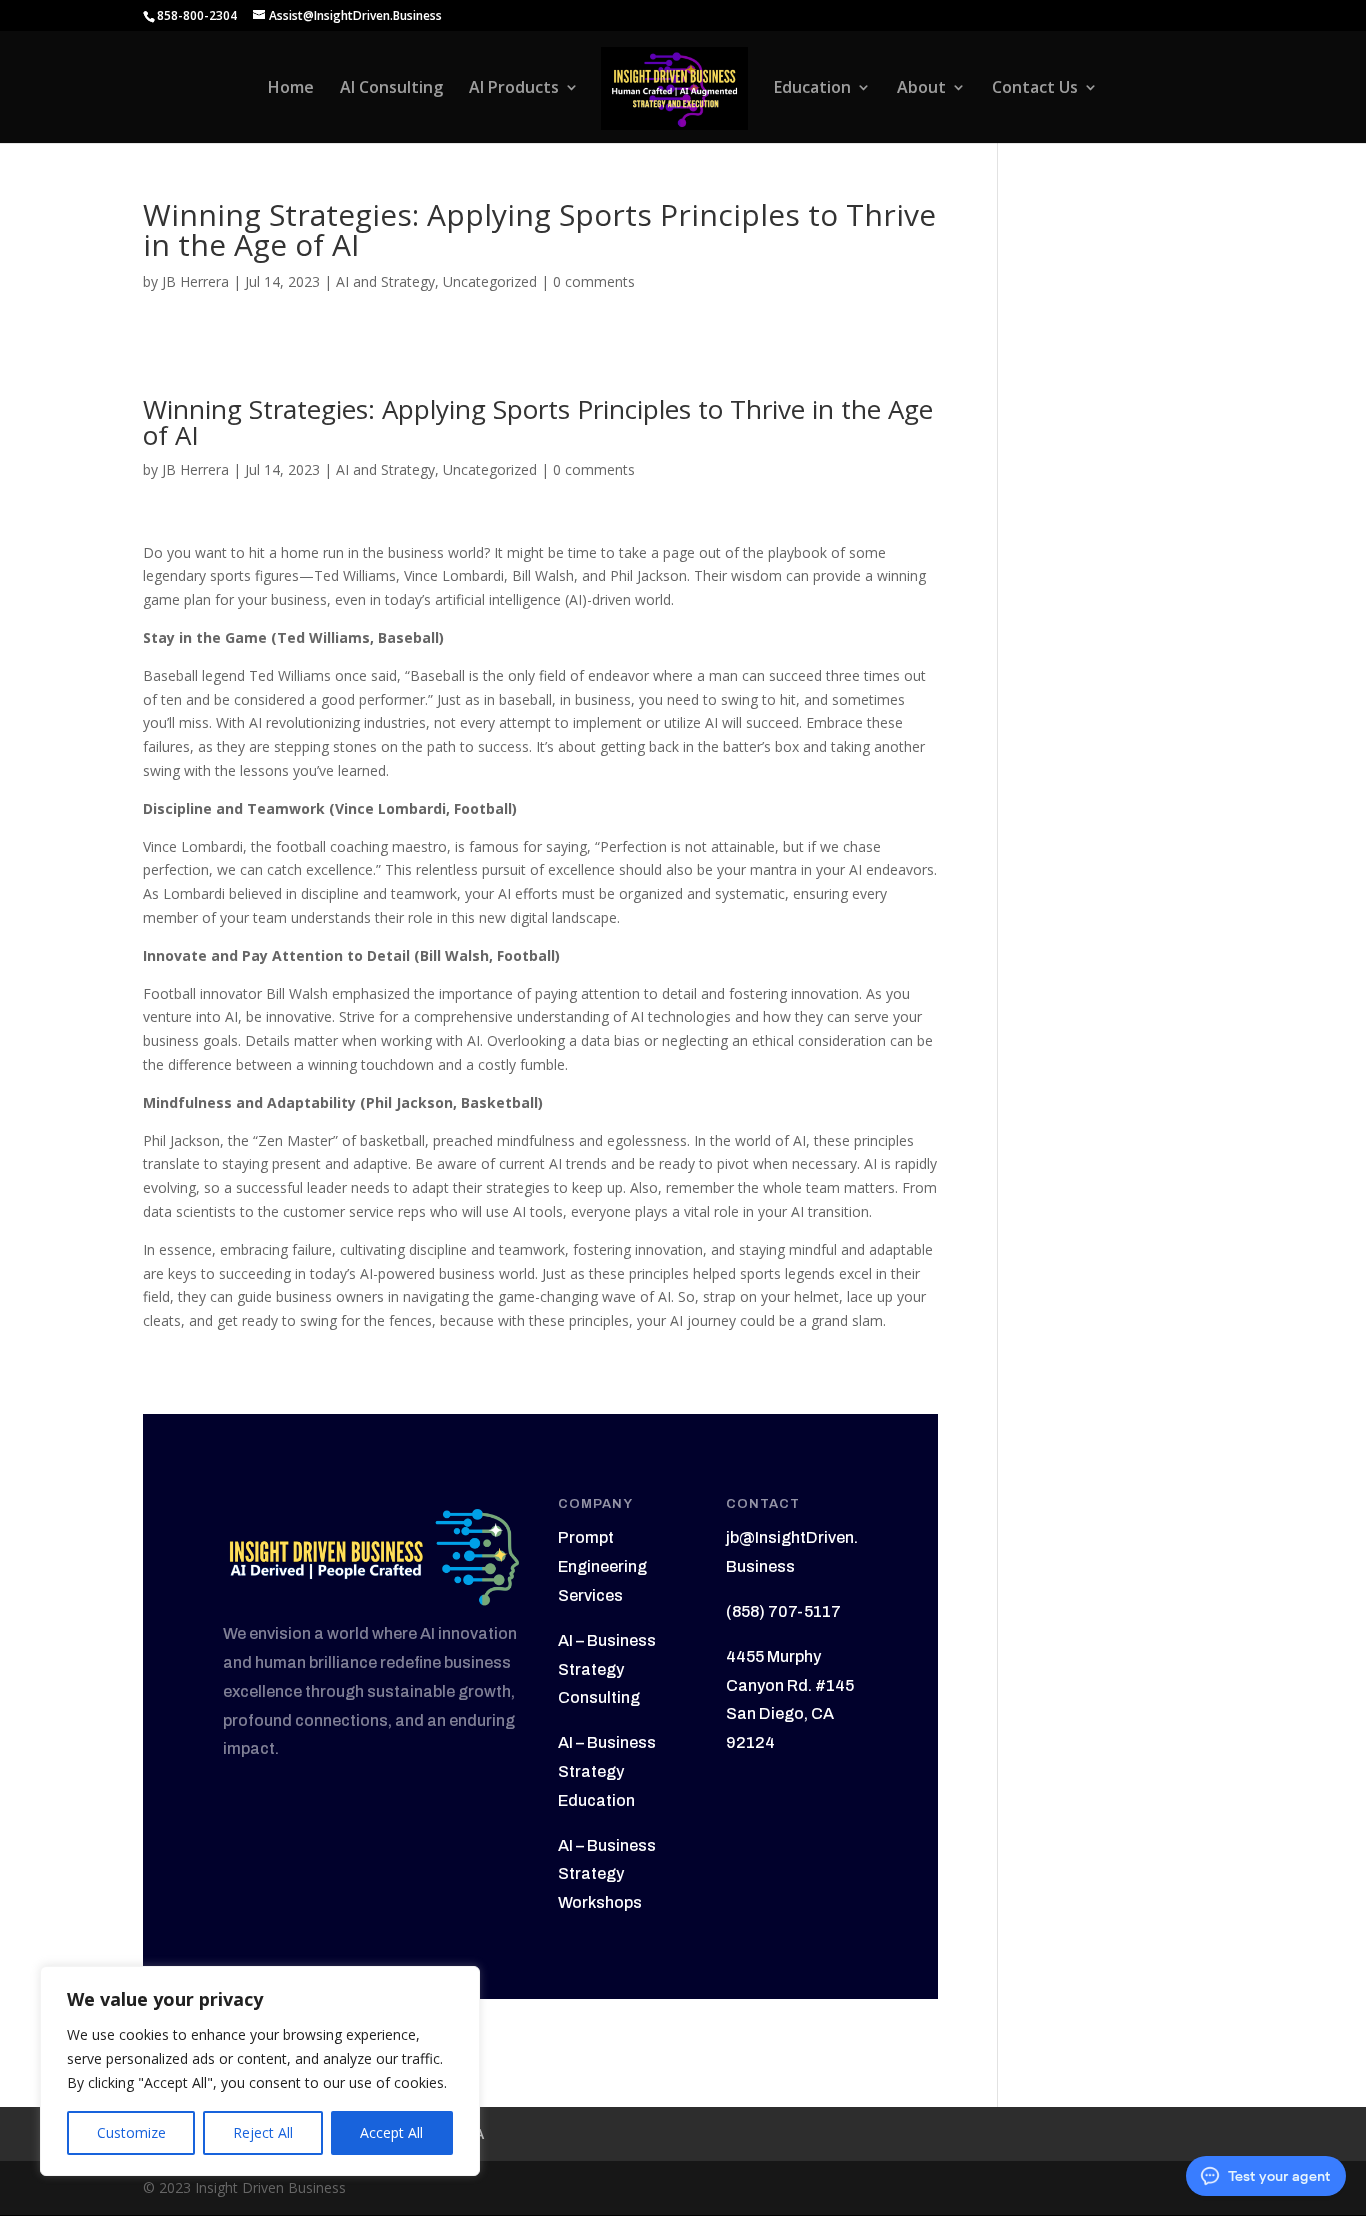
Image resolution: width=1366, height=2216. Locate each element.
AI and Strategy (385, 281)
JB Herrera (195, 281)
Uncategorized (490, 281)
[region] (260, 2071)
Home (291, 89)
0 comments (594, 281)
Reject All (263, 2132)
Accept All (391, 2132)
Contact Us (1035, 89)
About (921, 89)
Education (812, 89)
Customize (131, 2132)
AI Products (514, 89)
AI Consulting (391, 89)
